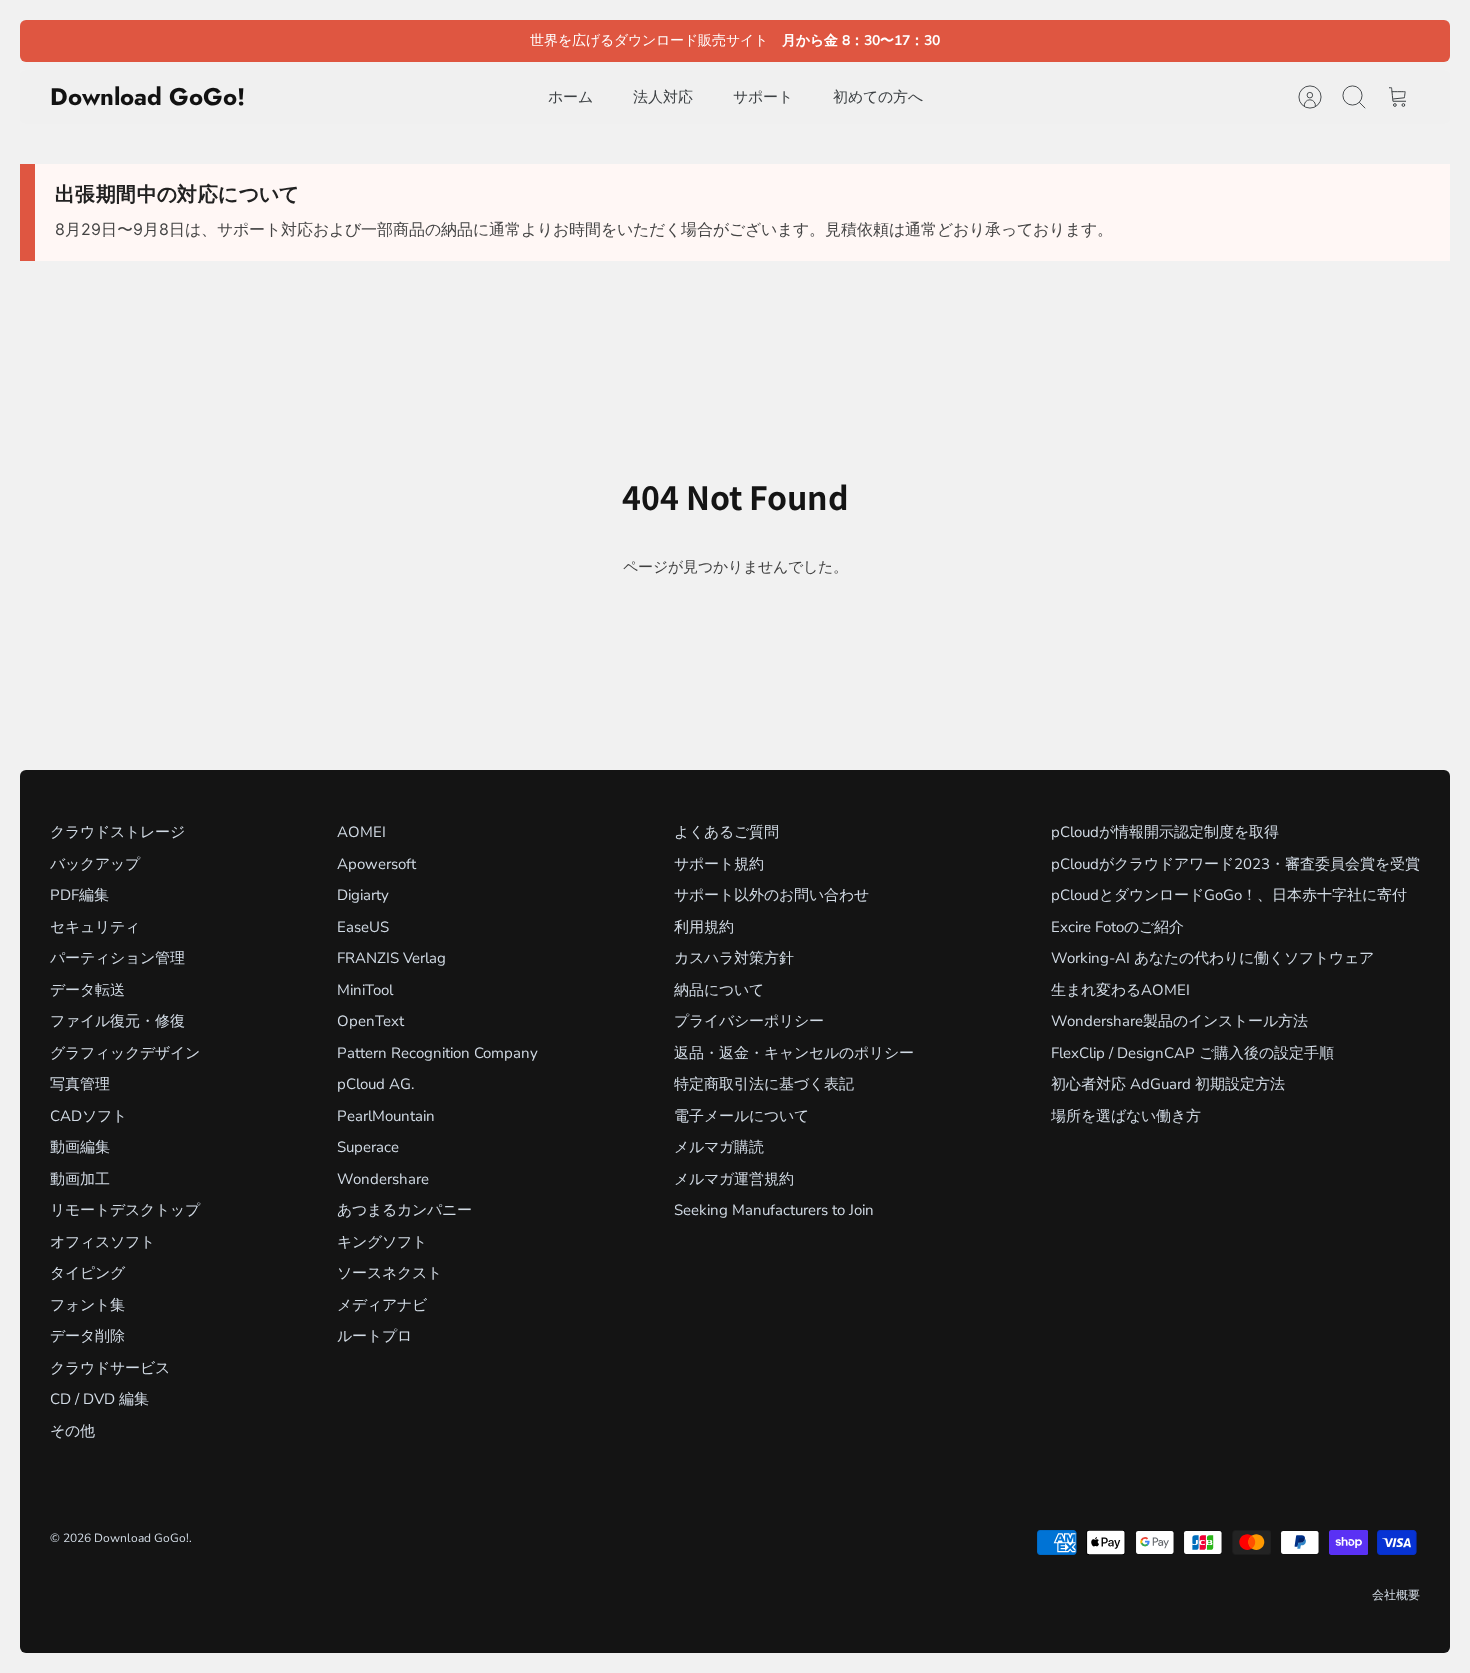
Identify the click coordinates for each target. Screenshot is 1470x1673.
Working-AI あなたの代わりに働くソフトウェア (1212, 958)
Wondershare (383, 1179)
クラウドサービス (110, 1368)
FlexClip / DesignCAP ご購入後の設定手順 (1192, 1053)
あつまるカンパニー (404, 1210)
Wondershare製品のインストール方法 (1179, 1021)
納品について (719, 990)
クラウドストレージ (117, 832)
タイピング (87, 1273)
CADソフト (88, 1116)
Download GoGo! (141, 1538)
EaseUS (363, 927)
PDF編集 (79, 895)
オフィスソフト (102, 1242)
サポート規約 (719, 864)
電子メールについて (741, 1116)
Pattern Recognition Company (437, 1053)
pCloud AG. (375, 1084)
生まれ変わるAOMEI (1120, 990)
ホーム (570, 97)
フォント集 (87, 1305)
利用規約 (704, 927)
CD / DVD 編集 (99, 1399)
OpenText (370, 1021)
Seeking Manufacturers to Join (774, 1210)
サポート (763, 97)
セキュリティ (95, 927)
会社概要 (1396, 1595)
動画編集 (80, 1147)
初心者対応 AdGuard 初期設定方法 (1168, 1084)
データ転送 (87, 990)
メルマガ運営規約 (734, 1179)
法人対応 (663, 97)
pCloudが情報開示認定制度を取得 (1165, 832)
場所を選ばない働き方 (1126, 1116)
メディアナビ (382, 1305)
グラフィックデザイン (125, 1053)
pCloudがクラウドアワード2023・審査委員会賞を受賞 (1235, 864)
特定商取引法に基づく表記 (764, 1084)
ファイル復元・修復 (117, 1021)
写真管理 (80, 1084)
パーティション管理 (117, 958)
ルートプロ (374, 1336)
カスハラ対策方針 (734, 958)
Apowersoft (376, 864)
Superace (368, 1147)
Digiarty (363, 895)
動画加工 (80, 1179)
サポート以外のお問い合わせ (771, 895)
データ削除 (87, 1336)
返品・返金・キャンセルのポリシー (794, 1053)
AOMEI (361, 832)
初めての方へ (878, 97)
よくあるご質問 (726, 832)
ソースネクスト (389, 1273)
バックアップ (95, 864)
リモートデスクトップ (125, 1210)
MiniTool (365, 990)
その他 (72, 1431)
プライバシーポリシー (749, 1021)
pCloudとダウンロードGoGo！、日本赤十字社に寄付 (1229, 895)
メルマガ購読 (719, 1147)
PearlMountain (386, 1116)
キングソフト (382, 1242)
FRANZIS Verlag (391, 958)
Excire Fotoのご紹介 (1117, 927)
